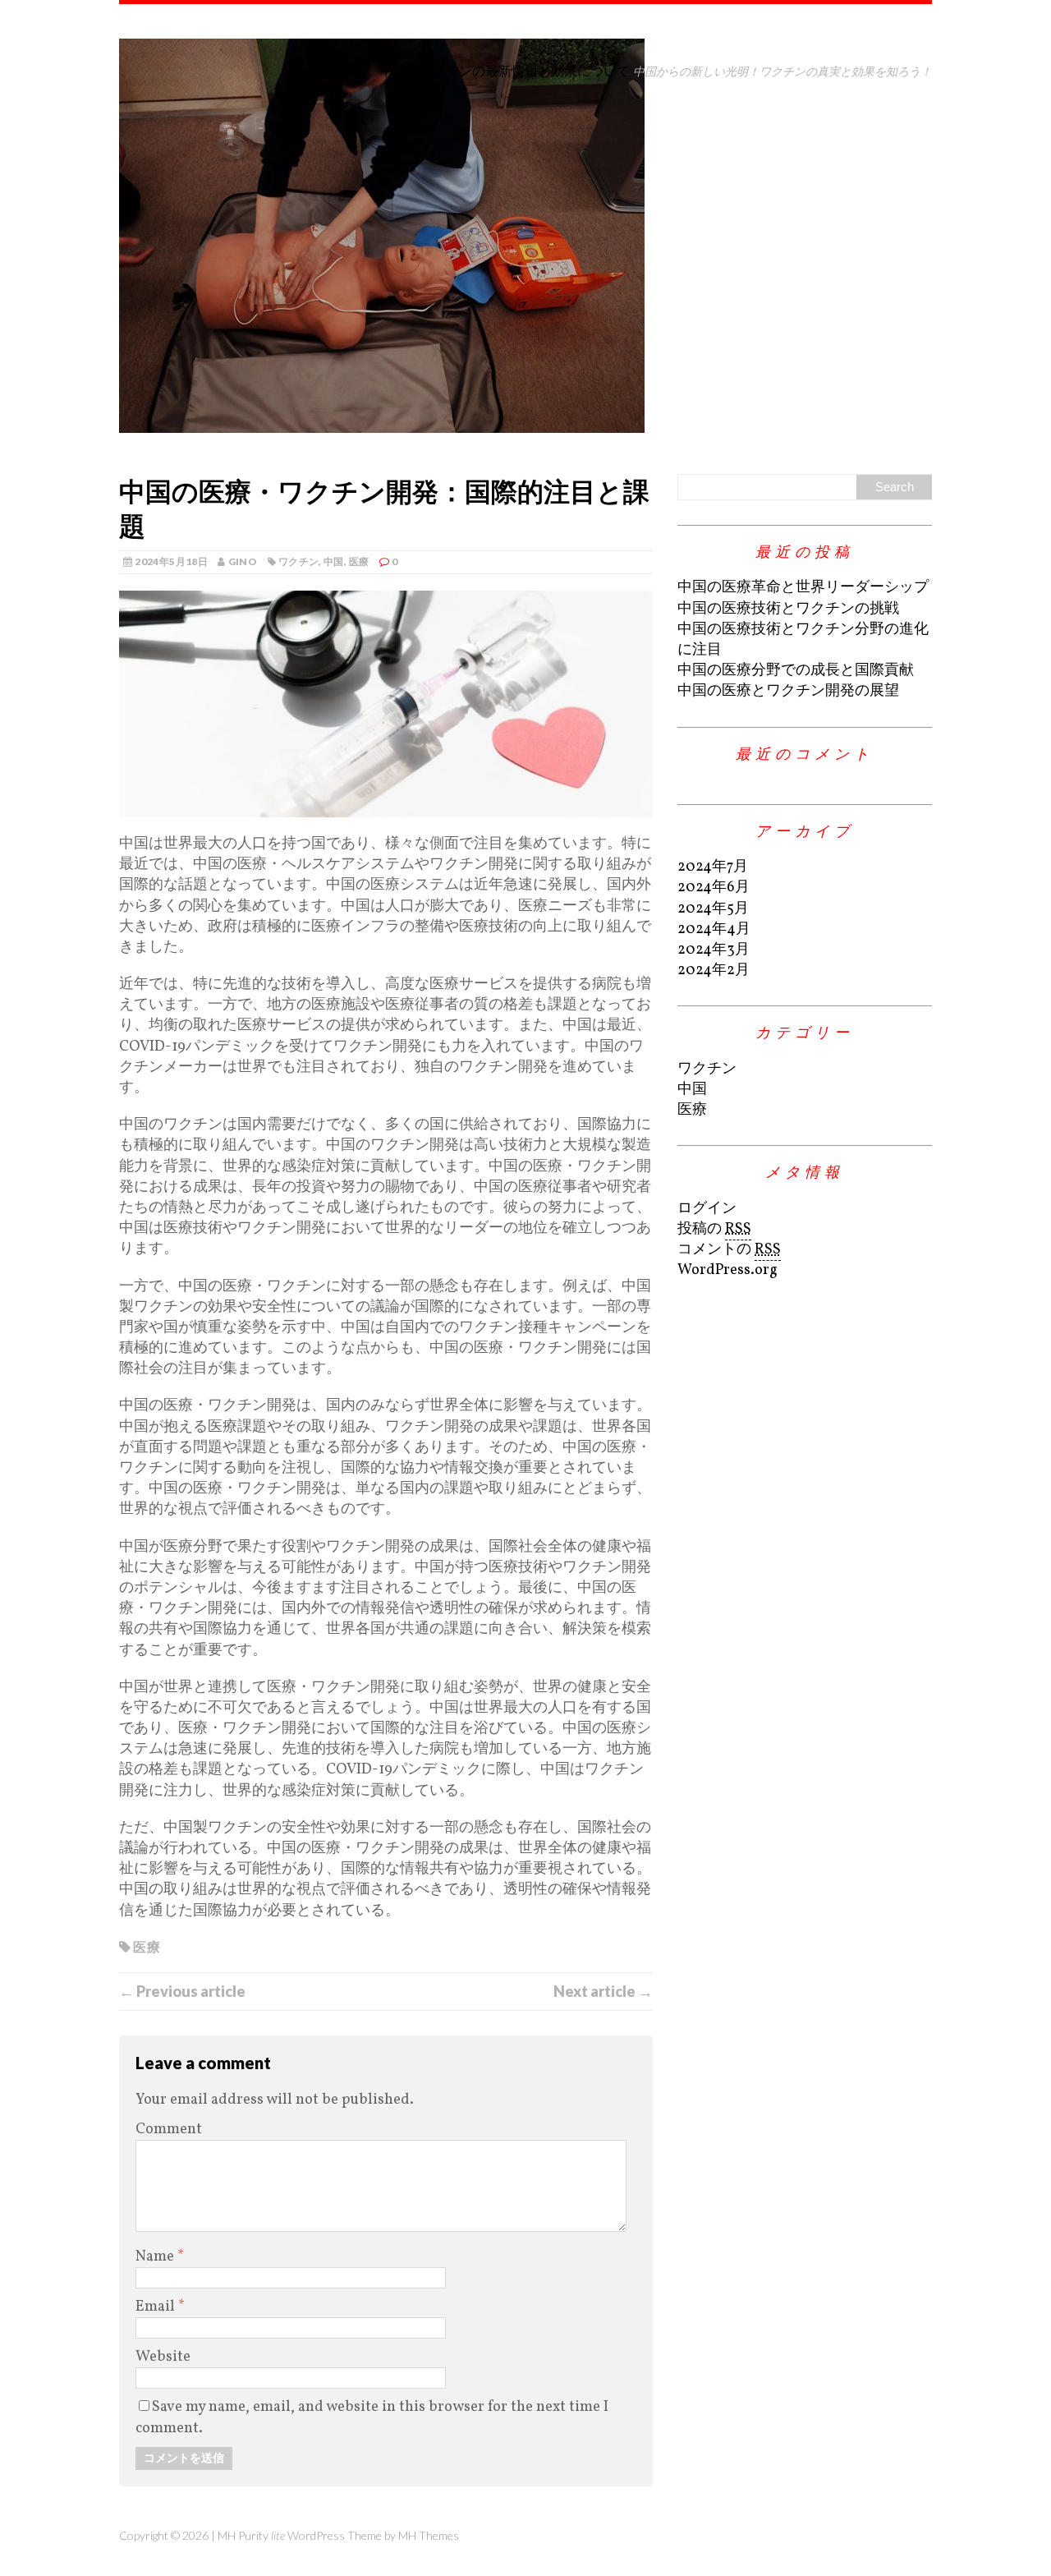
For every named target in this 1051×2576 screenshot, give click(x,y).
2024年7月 (713, 867)
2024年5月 (713, 909)
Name (156, 2257)
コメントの (729, 1250)
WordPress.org (727, 1270)
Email (157, 2307)
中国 (334, 561)
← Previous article (182, 1991)
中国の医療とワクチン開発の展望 (788, 691)
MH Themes (429, 2535)
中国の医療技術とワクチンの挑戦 (788, 609)
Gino (243, 561)
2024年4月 (714, 929)
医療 (359, 561)
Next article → (603, 1991)
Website (163, 2357)
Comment (169, 2130)
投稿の (714, 1229)
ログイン (707, 1209)
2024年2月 (714, 971)
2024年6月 (714, 888)
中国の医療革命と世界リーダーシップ (803, 588)
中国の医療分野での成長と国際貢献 (796, 671)
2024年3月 (714, 950)
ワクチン (298, 561)
